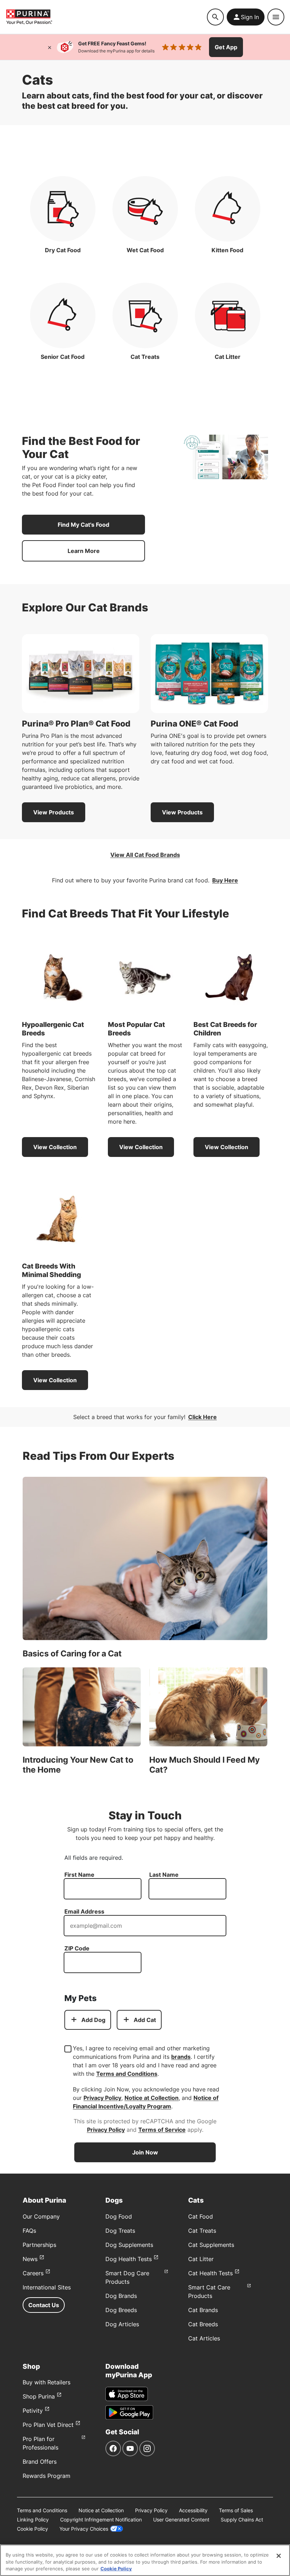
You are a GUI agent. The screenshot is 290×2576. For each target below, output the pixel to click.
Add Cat (145, 2020)
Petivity (33, 2411)
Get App (226, 47)
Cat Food (201, 2216)
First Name (79, 1875)
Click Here (202, 1417)
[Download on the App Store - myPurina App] (127, 2394)
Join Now (145, 2152)
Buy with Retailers (47, 2382)
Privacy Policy (102, 2098)
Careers (33, 2273)
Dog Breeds (121, 2310)
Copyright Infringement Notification (101, 2519)
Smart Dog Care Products (127, 2277)
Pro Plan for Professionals (40, 2443)
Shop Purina (39, 2396)
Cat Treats (202, 2231)
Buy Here (225, 880)
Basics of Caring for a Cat (72, 1654)
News (30, 2259)
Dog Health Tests (129, 2259)
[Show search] (215, 17)
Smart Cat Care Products (209, 2292)
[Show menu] (276, 17)
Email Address (84, 1911)
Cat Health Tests (210, 2273)
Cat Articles (204, 2338)
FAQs (29, 2231)
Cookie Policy (33, 2529)
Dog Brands (121, 2296)
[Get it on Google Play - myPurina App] (129, 2412)
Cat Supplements (211, 2245)
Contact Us (44, 2305)
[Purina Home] (106, 17)
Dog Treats (120, 2231)
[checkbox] (68, 2049)
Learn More (84, 551)
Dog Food (119, 2216)
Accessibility (193, 2510)
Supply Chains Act (242, 2519)
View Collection (55, 1147)
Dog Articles (122, 2324)
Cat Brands (203, 2310)
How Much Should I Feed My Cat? (204, 1765)
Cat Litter (201, 2259)
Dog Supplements (129, 2245)
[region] (145, 2560)
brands (181, 2057)
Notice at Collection (152, 2098)
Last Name (164, 1875)
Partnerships (39, 2245)
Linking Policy (33, 2519)
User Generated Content (181, 2519)
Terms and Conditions (127, 2074)
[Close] (50, 47)
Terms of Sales (236, 2510)
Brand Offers (40, 2462)
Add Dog (93, 2020)
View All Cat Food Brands (145, 855)
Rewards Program (47, 2476)
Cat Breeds (203, 2324)
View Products (54, 812)
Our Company (41, 2216)
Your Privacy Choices (84, 2529)
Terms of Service (162, 2130)
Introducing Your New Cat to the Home (78, 1765)
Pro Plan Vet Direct (48, 2425)
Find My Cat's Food (83, 525)
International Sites (47, 2287)
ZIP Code (77, 1948)
